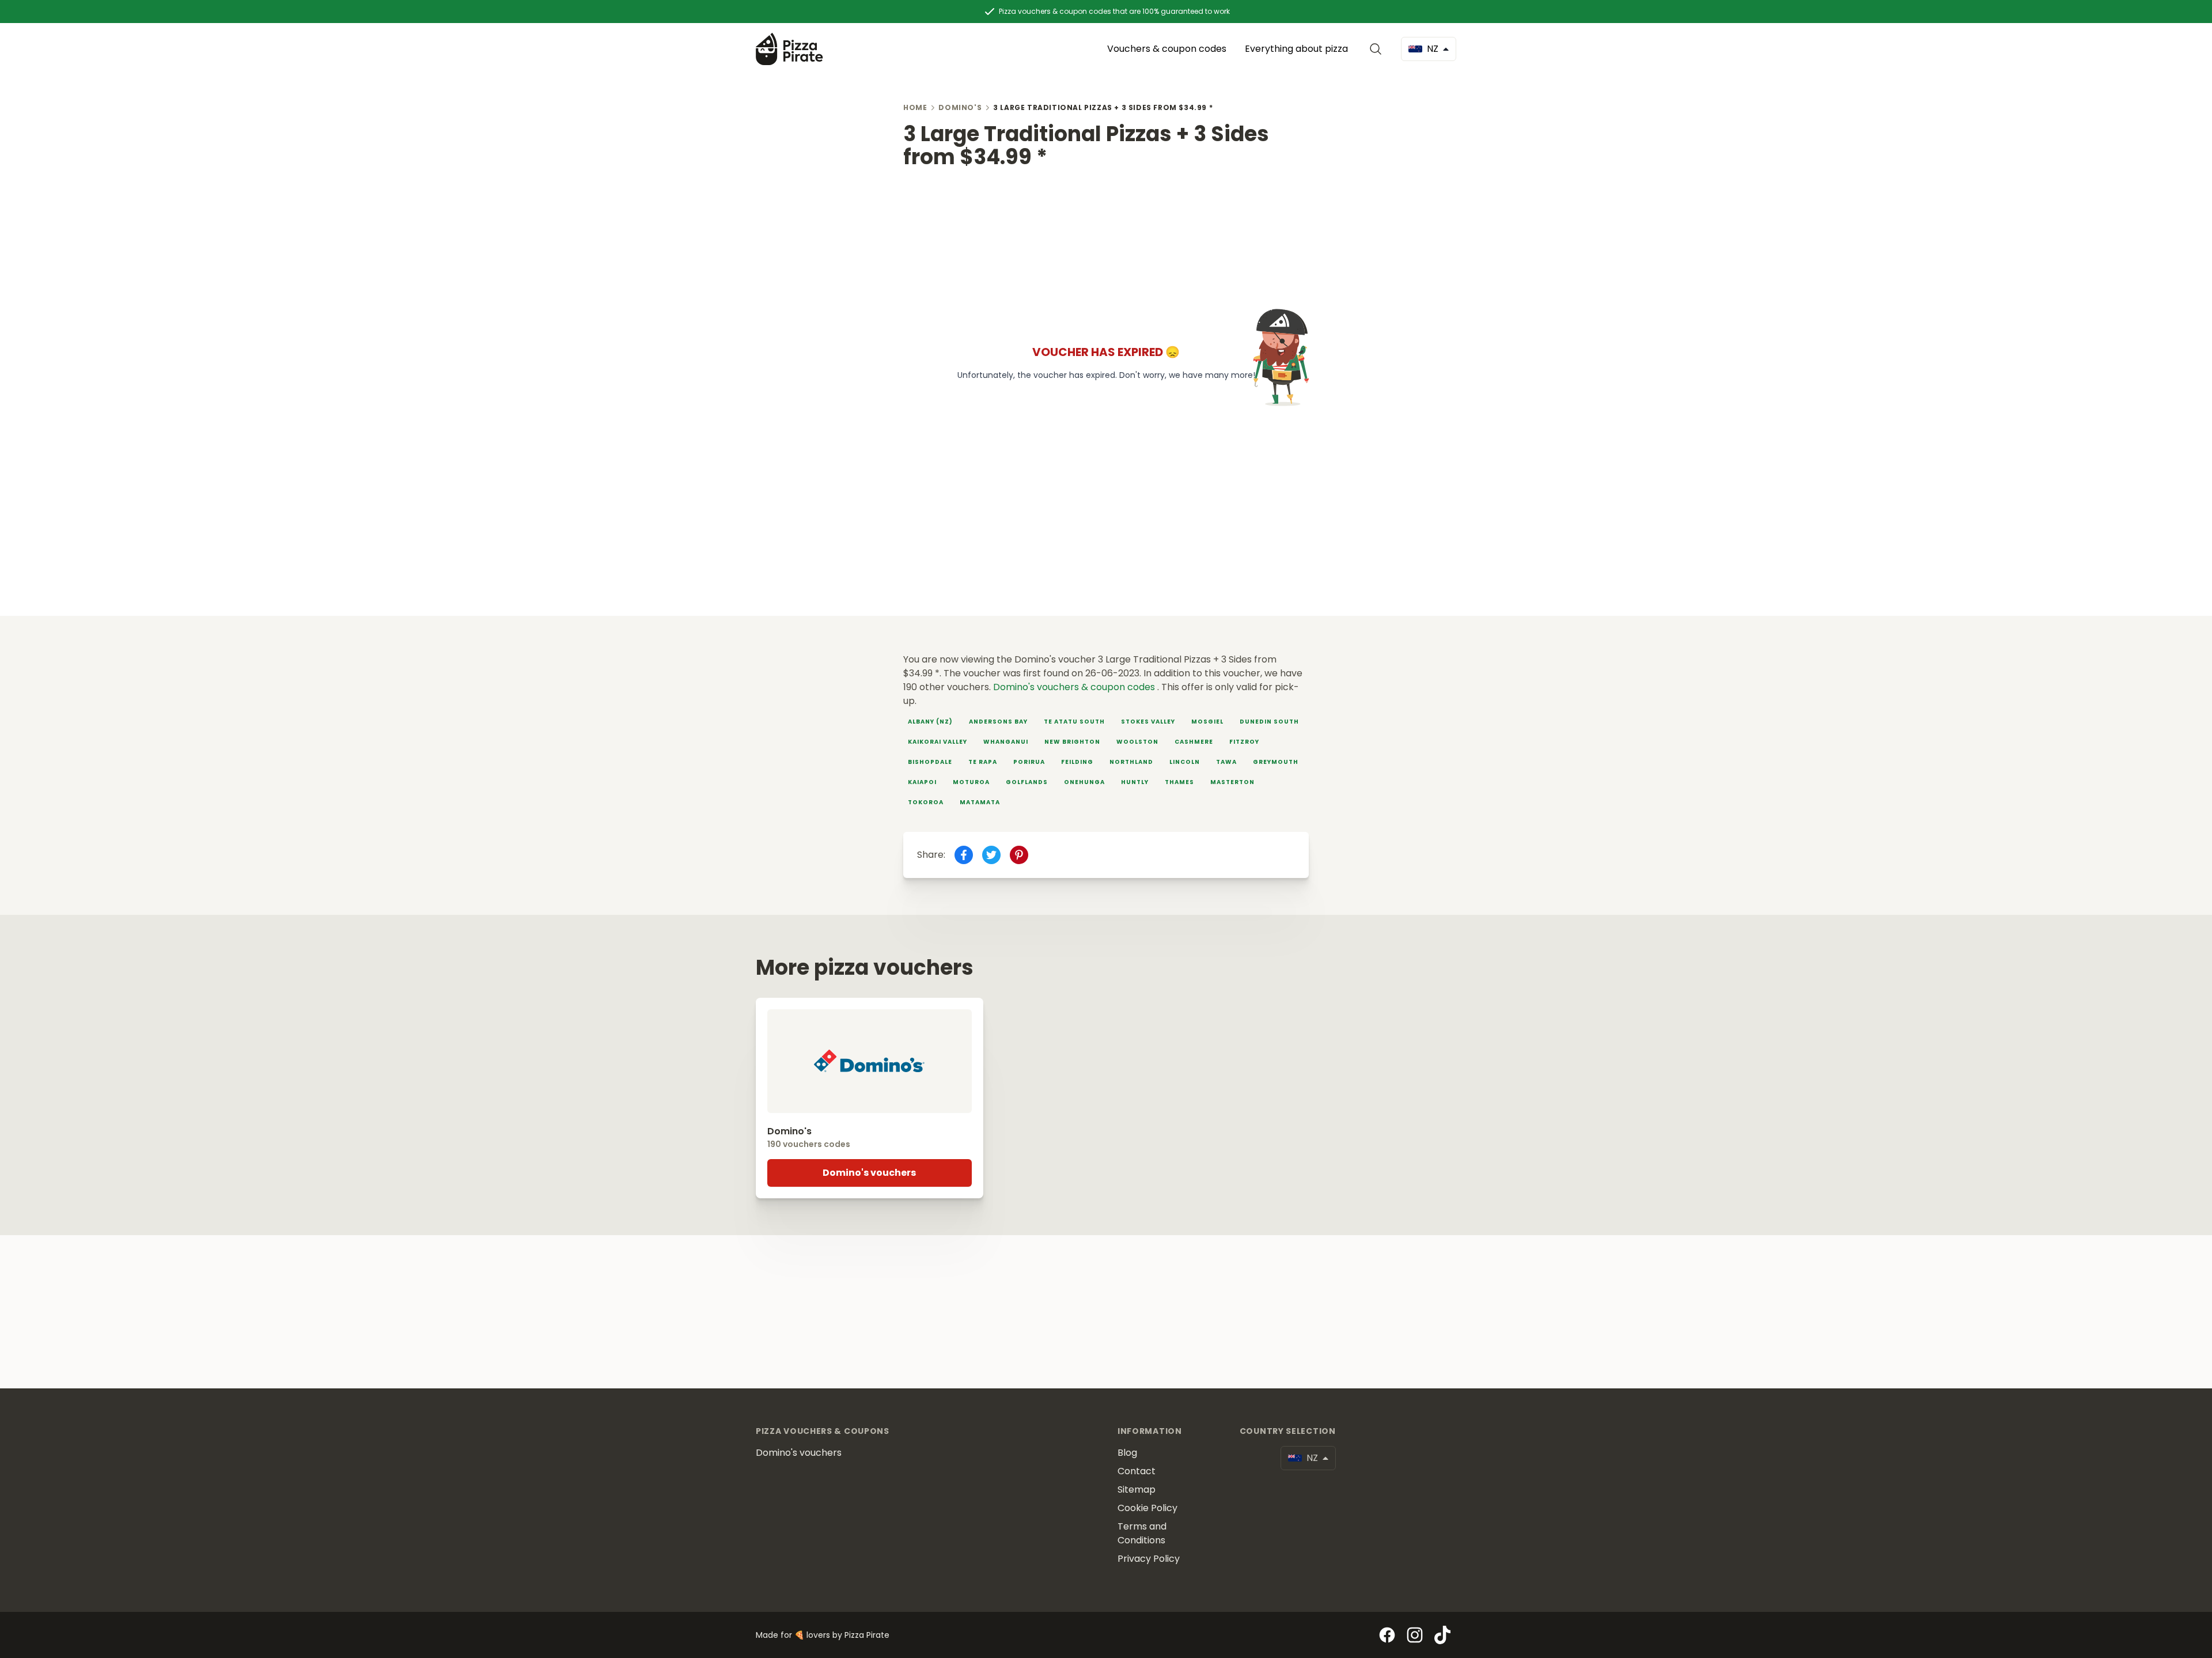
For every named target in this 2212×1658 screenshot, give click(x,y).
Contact (1137, 1471)
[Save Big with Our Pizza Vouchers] (789, 49)
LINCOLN (1185, 762)
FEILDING (1077, 762)
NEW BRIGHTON (1072, 742)
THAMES (1179, 782)
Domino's (960, 107)
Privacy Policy (1149, 1559)
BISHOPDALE (930, 762)
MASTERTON (1232, 782)
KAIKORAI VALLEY (938, 742)
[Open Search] (1378, 49)
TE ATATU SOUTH (1074, 722)
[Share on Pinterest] (1019, 855)
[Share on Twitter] (991, 855)
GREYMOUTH (1276, 762)
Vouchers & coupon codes (1167, 49)
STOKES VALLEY (1148, 722)
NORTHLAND (1131, 762)
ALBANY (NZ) (930, 722)
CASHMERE (1194, 742)
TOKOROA (926, 802)
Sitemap (1137, 1489)
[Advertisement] (1106, 249)
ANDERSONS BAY (998, 722)
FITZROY (1244, 742)
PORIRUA (1029, 762)
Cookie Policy (1147, 1508)
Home (915, 107)
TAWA (1226, 762)
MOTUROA (971, 782)
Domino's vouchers (869, 1173)
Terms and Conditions (1142, 1533)
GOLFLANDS (1027, 782)
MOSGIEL (1207, 722)
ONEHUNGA (1084, 782)
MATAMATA (980, 802)
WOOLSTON (1137, 742)
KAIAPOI (922, 782)
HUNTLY (1135, 782)
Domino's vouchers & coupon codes (1075, 687)
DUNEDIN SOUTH (1269, 722)
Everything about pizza (1296, 49)
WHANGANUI (1006, 742)
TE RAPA (983, 762)
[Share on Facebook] (964, 855)
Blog (1127, 1453)
